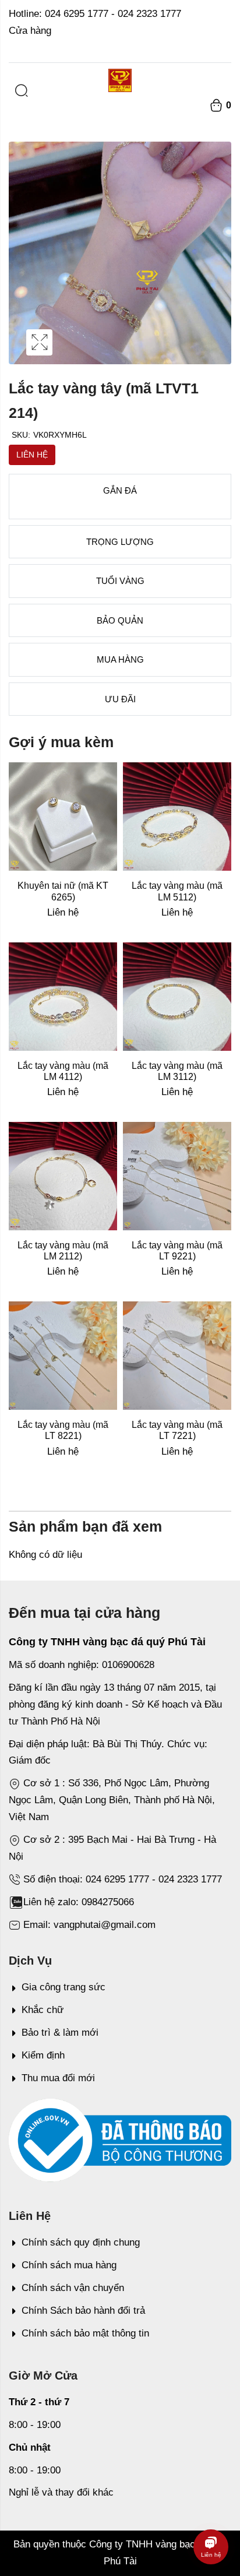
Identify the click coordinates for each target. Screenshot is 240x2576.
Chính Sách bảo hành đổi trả (83, 2311)
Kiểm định (43, 2055)
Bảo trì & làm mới (60, 2033)
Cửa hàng (30, 31)
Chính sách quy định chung (81, 2242)
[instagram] (213, 47)
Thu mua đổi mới (58, 2078)
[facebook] (228, 47)
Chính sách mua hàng (69, 2265)
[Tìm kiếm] (22, 91)
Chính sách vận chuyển (73, 2288)
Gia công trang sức (63, 1987)
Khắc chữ (43, 2010)
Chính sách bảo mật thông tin (85, 2333)
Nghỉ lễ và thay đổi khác (61, 2492)
